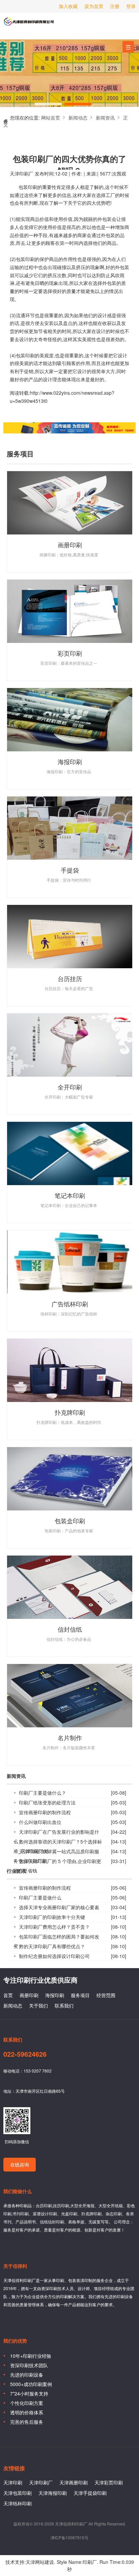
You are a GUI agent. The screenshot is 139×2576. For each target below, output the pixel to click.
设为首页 (94, 6)
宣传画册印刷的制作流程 (45, 1812)
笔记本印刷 (70, 1195)
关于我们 (38, 2006)
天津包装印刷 (18, 2493)
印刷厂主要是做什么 (40, 1897)
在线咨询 (20, 2164)
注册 (115, 6)
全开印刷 (70, 1087)
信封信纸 (70, 1629)
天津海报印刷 (53, 2493)
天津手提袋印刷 (90, 2493)
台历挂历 (70, 978)
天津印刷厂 (29, 24)
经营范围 (106, 1995)
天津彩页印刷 (109, 2482)
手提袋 (70, 870)
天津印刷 (13, 2482)
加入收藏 (68, 6)
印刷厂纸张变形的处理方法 (47, 1802)
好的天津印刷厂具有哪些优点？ (52, 1946)
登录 (131, 6)
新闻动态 (78, 118)
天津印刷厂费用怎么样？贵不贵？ (54, 1927)
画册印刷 (70, 545)
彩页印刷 (70, 653)
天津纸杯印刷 (18, 2503)
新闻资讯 (105, 118)
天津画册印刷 (74, 2482)
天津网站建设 (40, 2562)
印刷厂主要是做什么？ (43, 1793)
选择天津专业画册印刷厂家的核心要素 (59, 1907)
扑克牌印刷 (70, 1412)
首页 (8, 1995)
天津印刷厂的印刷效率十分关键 (52, 1917)
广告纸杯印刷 (70, 1304)
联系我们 (64, 2006)
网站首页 (51, 118)
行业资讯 (16, 1871)
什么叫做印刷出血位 (40, 1822)
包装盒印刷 (70, 1521)
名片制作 (70, 1737)
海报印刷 (70, 761)
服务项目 (80, 1995)
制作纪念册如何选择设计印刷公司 (54, 1956)
